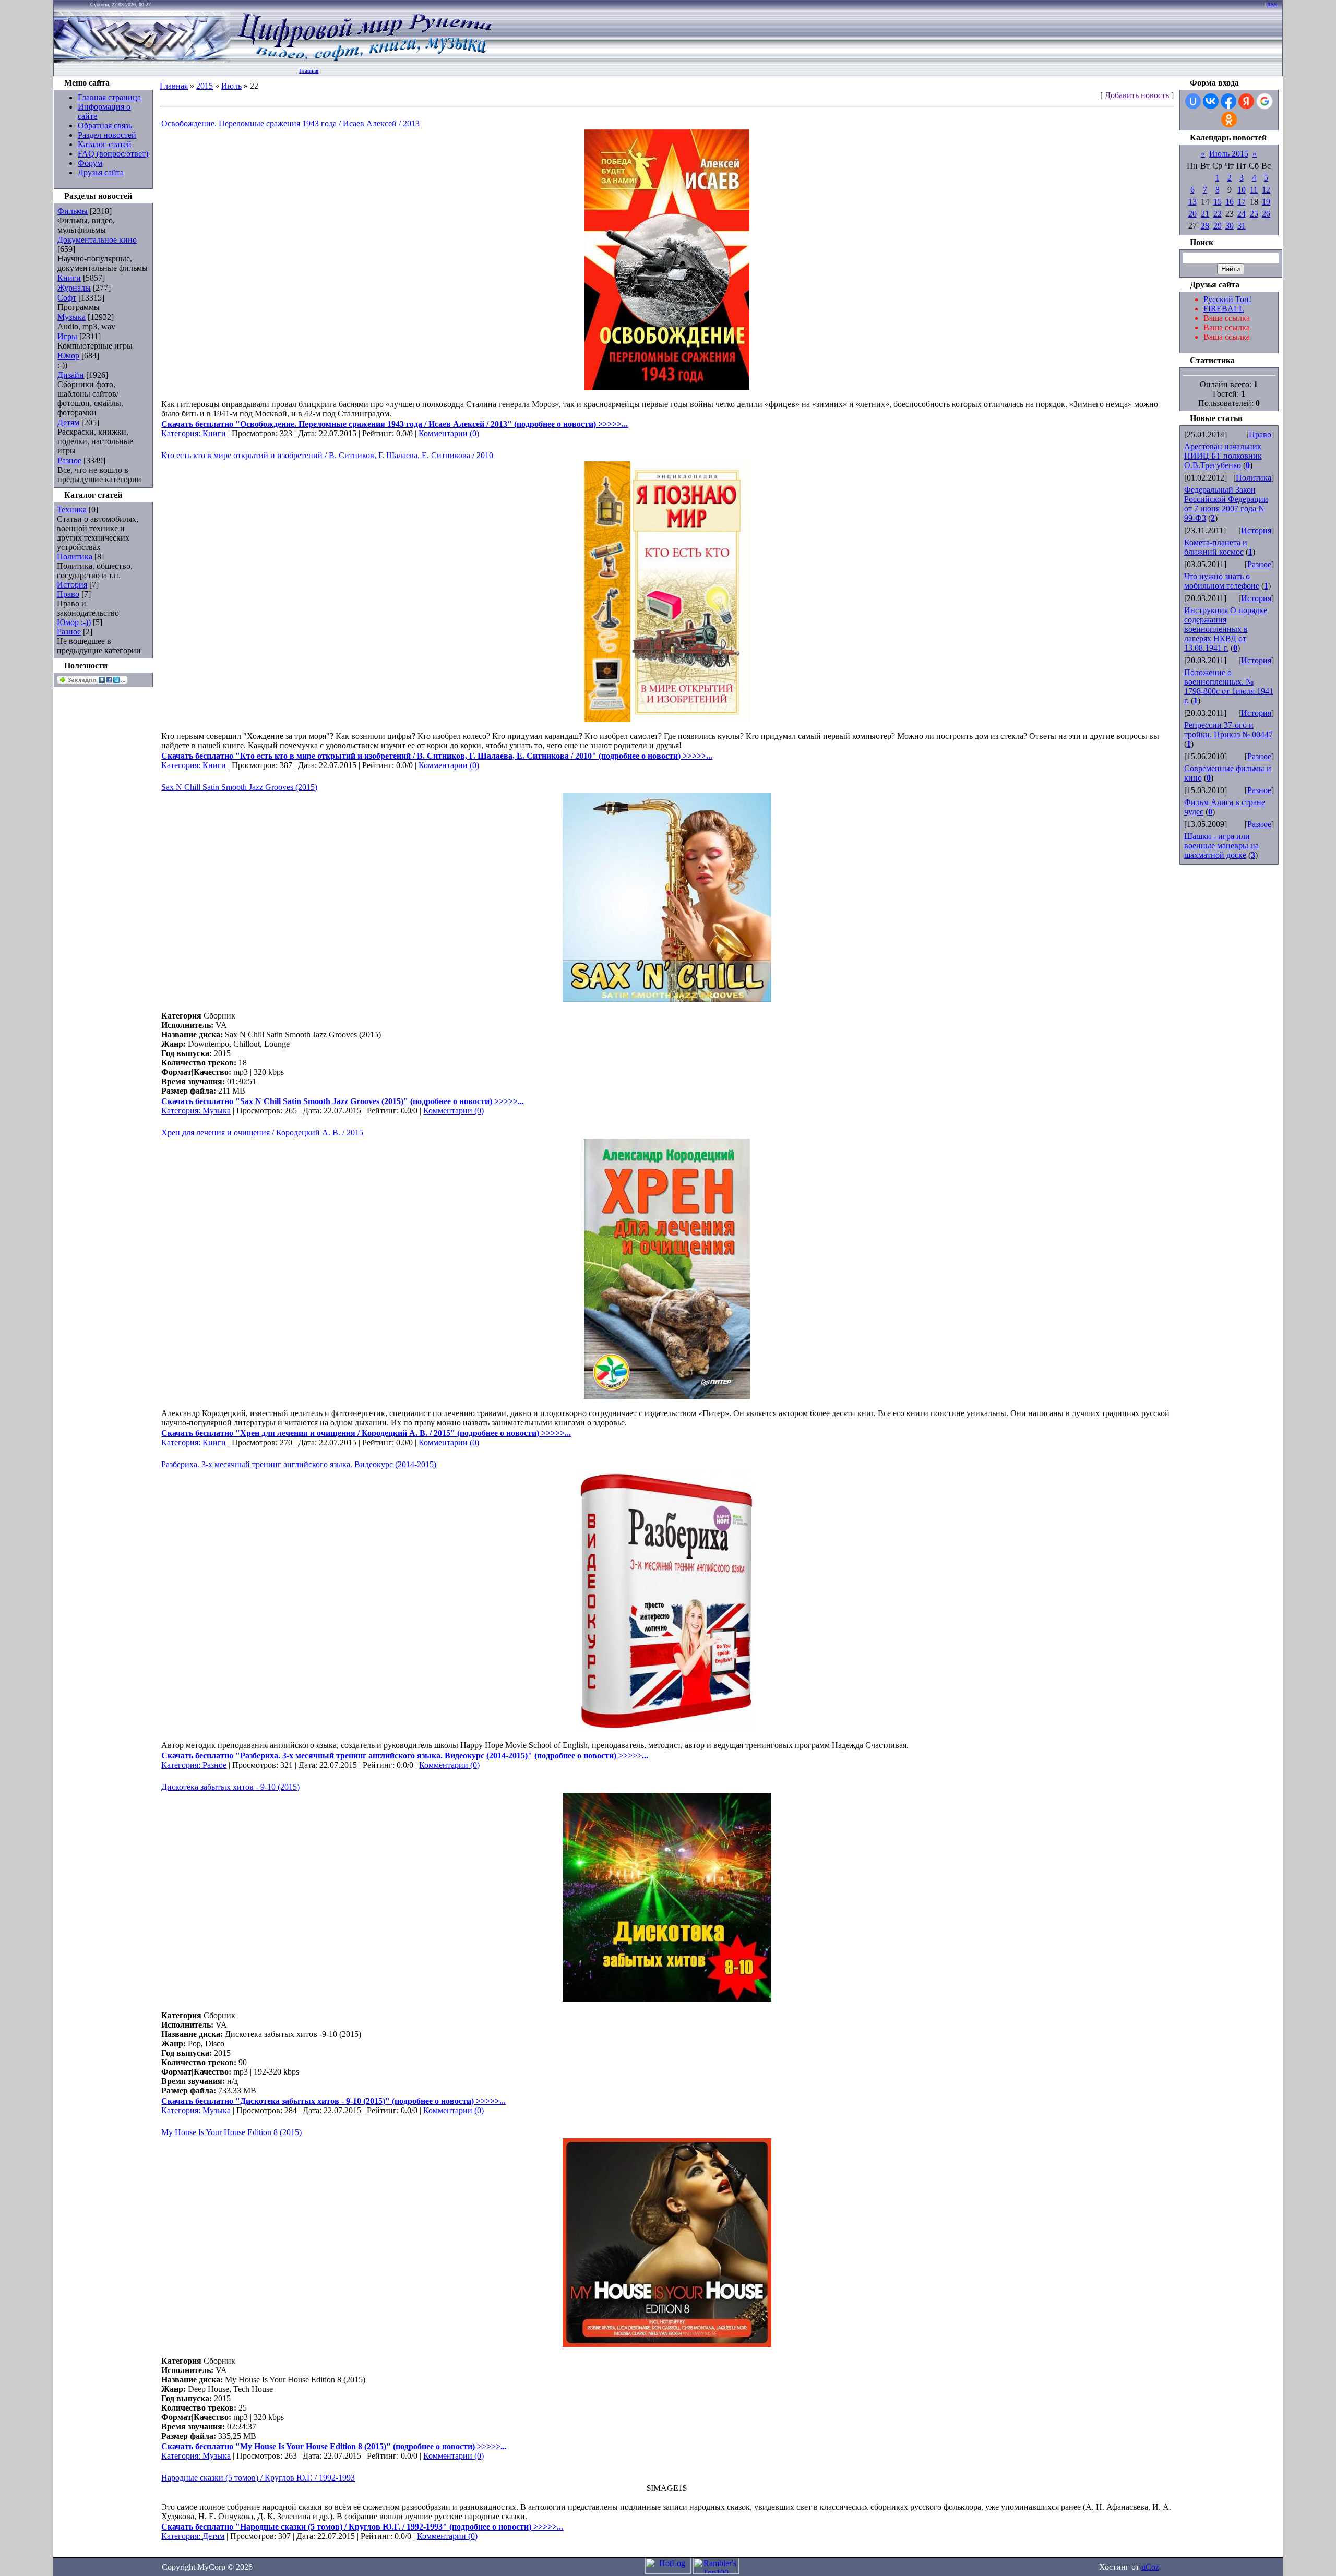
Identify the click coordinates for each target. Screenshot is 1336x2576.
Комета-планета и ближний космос (1216, 547)
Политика (75, 556)
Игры (67, 336)
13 (1192, 202)
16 (1230, 202)
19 (1266, 202)
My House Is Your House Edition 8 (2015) (231, 2132)
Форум (90, 163)
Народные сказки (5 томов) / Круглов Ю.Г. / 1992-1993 (258, 2478)
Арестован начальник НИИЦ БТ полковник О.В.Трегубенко (1223, 456)
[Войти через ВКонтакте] (1211, 101)
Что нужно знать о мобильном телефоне (1222, 581)
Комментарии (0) (449, 433)
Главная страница (109, 97)
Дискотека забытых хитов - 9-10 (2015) (230, 1787)
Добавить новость (1137, 95)
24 (1242, 214)
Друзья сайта (101, 172)
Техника (72, 510)
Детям (68, 422)
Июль (231, 86)
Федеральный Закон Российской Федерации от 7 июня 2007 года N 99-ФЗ (1226, 504)
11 (1254, 190)
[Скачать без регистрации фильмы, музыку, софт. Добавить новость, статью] (142, 60)
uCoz (1150, 2567)
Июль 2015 (1229, 154)
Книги (69, 278)
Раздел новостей (107, 135)
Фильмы (73, 211)
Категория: (182, 433)
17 (1242, 202)
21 (1205, 214)
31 (1242, 226)
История (72, 585)
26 (1266, 214)
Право (68, 594)
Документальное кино (97, 240)
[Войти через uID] (1193, 101)
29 (1218, 226)
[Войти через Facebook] (1228, 101)
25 (1254, 214)
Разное (69, 460)
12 (1266, 190)
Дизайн (71, 375)
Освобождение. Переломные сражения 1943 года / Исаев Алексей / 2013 (290, 123)
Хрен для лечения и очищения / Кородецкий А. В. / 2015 (262, 1133)
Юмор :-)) (74, 622)
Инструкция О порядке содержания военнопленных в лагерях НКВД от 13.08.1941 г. (1226, 629)
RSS (1272, 4)
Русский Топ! (1227, 299)
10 (1242, 190)
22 (1218, 214)
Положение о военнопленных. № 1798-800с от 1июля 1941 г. (1229, 686)
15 (1218, 202)
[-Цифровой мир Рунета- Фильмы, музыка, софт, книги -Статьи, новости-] (364, 60)
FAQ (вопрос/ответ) (113, 154)
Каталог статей (105, 144)
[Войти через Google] (1265, 101)
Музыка (71, 317)
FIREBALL (1224, 309)
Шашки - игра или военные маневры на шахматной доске (1221, 846)
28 (1205, 226)
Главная (309, 71)
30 (1230, 226)
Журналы (74, 288)
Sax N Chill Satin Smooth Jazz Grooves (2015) (239, 787)
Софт (67, 298)
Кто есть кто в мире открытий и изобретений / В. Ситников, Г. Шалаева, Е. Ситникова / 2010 (327, 455)
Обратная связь (105, 125)
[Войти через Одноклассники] (1229, 119)
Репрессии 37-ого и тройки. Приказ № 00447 (1228, 730)
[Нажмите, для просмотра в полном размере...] (667, 387)
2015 (205, 86)
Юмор (68, 356)
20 (1192, 214)
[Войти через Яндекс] (1246, 101)
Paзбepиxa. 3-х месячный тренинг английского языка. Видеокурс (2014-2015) (299, 1464)
